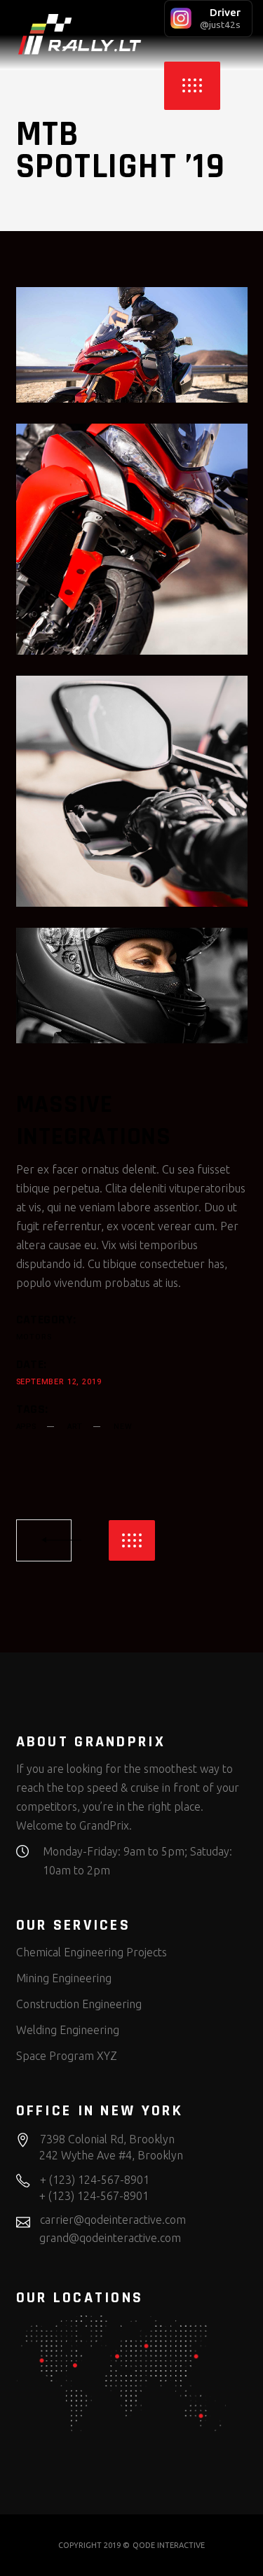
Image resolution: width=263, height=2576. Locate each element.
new (123, 1427)
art (75, 1427)
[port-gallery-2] (132, 345)
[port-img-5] (132, 539)
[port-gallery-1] (132, 986)
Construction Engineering (79, 2004)
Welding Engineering (68, 2030)
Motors (34, 1337)
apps (26, 1427)
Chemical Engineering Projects (92, 1952)
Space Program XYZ (67, 2056)
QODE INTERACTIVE (169, 2545)
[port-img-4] (132, 791)
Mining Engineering (64, 1978)
